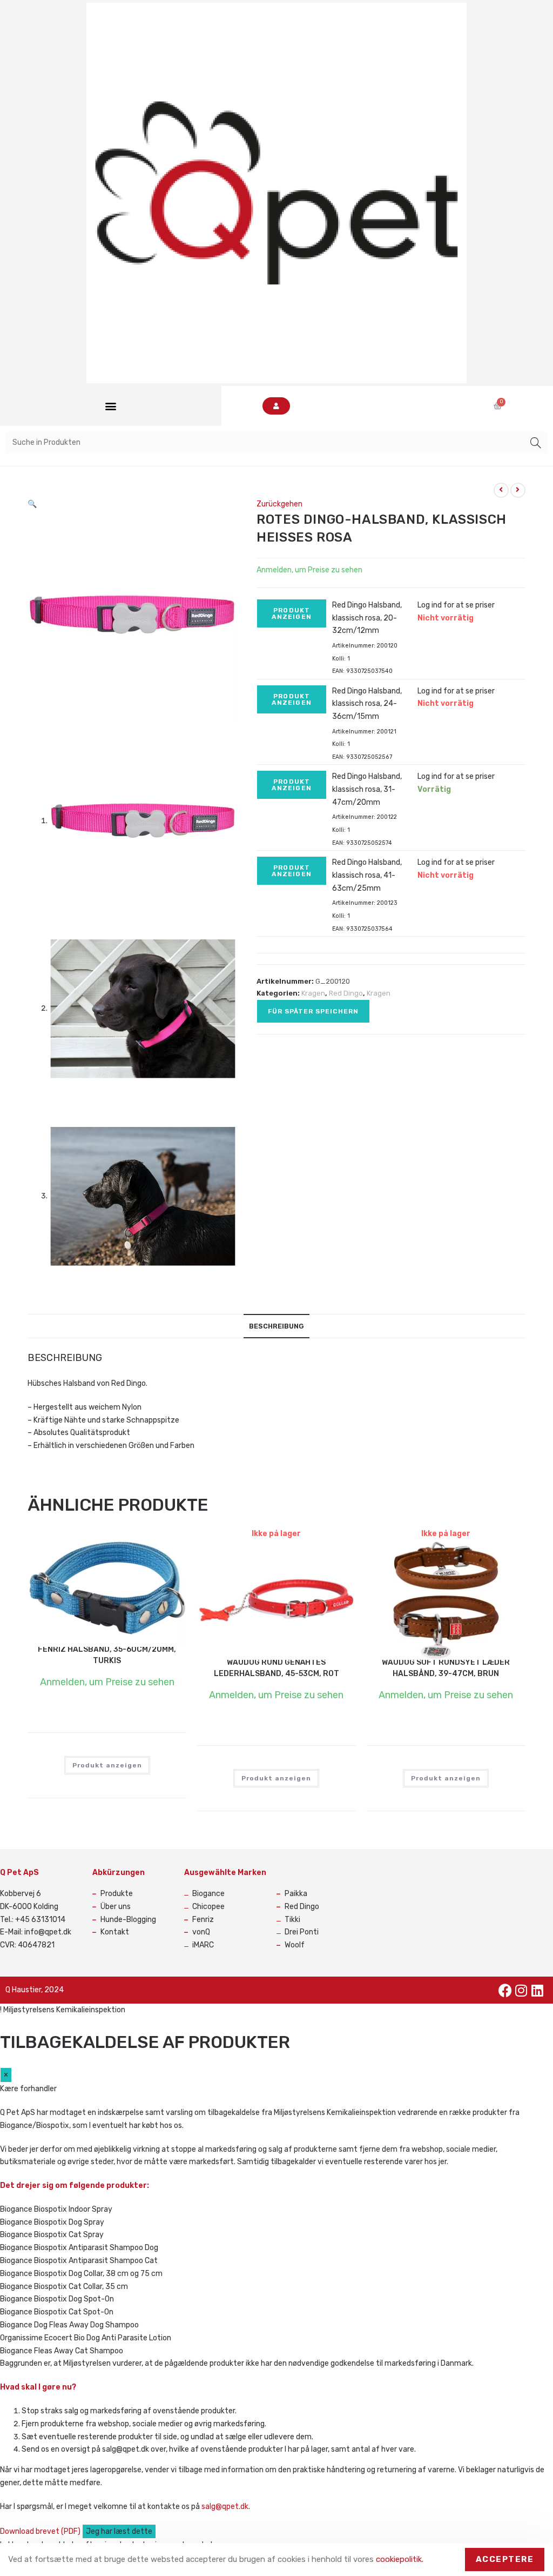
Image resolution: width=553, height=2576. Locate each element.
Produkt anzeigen (292, 613)
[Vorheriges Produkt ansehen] (501, 490)
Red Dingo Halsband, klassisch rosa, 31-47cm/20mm (367, 789)
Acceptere (505, 2559)
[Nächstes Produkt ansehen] (518, 490)
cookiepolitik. (400, 2559)
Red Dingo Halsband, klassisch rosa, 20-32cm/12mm (367, 618)
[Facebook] (505, 1990)
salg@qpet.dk (225, 2507)
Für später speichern (313, 1011)
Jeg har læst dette (119, 2531)
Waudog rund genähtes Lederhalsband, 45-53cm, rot (276, 1668)
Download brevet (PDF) (41, 2531)
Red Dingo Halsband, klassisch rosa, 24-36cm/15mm (367, 704)
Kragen (313, 993)
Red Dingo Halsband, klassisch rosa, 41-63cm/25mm (367, 875)
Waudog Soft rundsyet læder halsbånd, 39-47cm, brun (446, 1668)
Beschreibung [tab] (276, 1326)
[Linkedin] (537, 1990)
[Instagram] (521, 1990)
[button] (110, 406)
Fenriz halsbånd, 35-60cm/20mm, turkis (107, 1655)
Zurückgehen (279, 504)
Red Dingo (346, 993)
